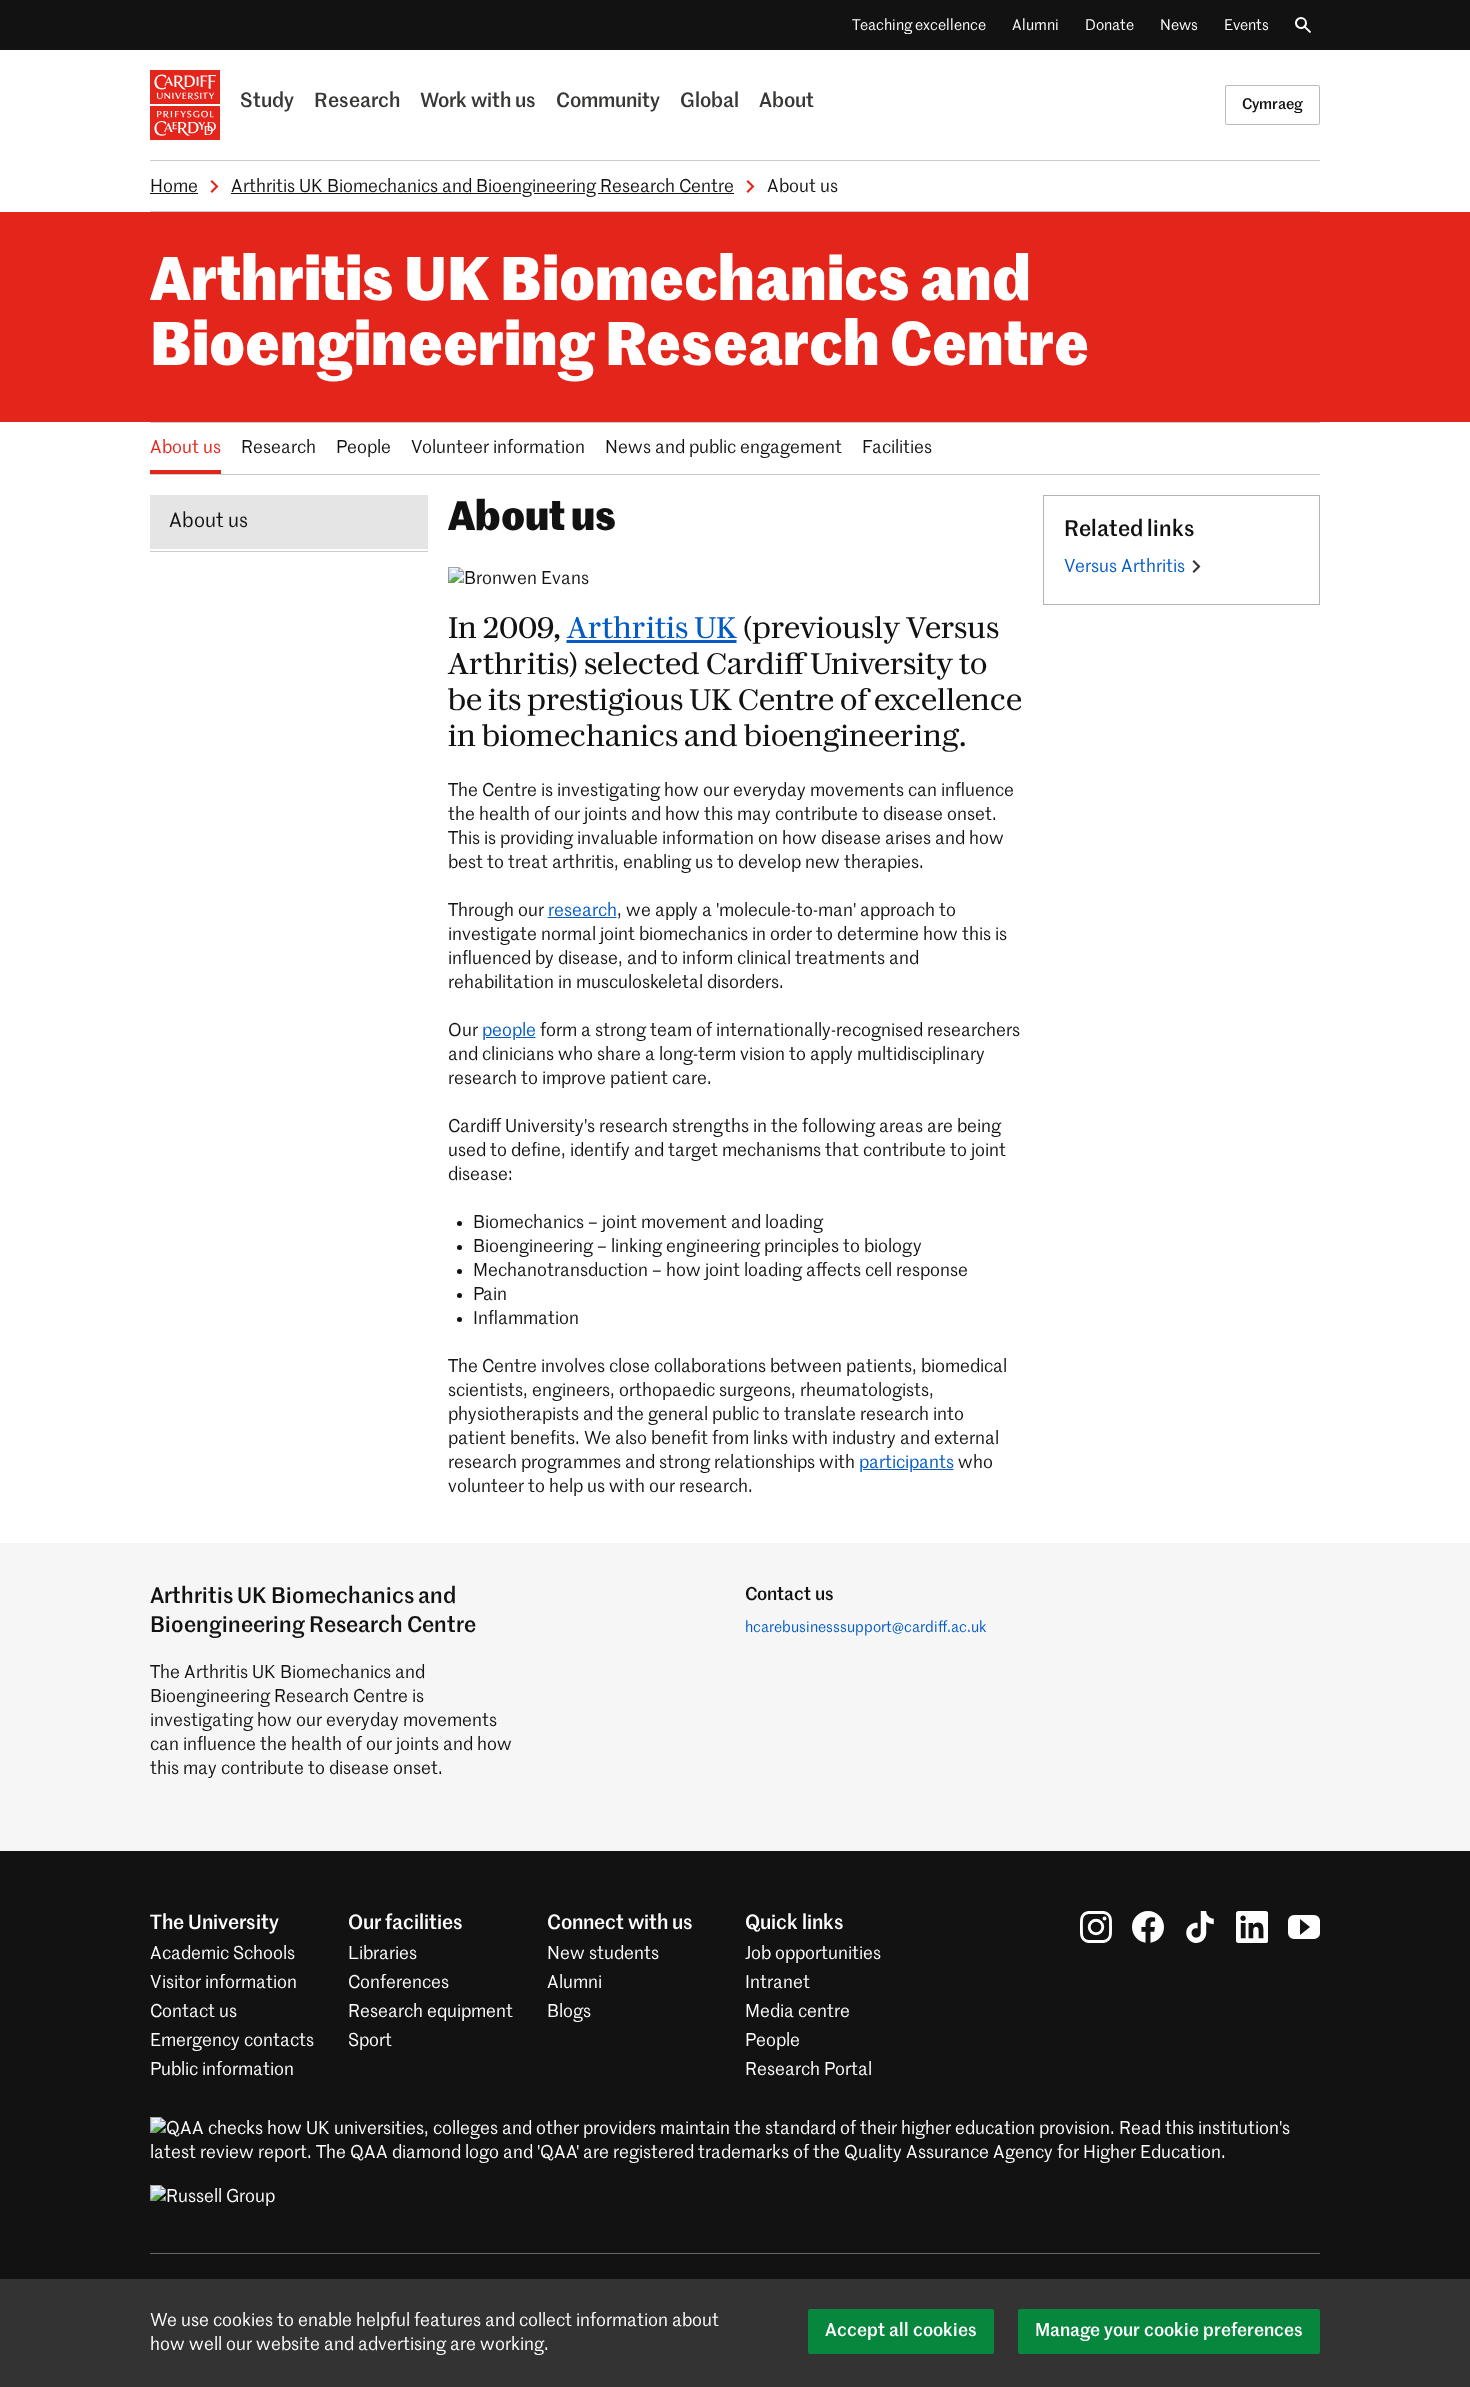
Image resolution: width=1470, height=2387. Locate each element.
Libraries (382, 1954)
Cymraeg (1272, 104)
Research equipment (430, 2012)
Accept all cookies (901, 2331)
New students (603, 1954)
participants (906, 1463)
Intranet (777, 1983)
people (509, 1031)
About (786, 102)
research (582, 911)
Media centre (797, 2012)
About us (185, 448)
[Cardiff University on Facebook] (1148, 1927)
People (363, 448)
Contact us (193, 2012)
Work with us (478, 102)
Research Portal (808, 2070)
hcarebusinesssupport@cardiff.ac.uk (866, 1627)
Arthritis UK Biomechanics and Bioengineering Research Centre (482, 187)
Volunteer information (498, 448)
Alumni (1035, 25)
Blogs (569, 2012)
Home (174, 187)
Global (709, 102)
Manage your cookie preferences (1169, 2331)
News (1179, 25)
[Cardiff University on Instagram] (1096, 1927)
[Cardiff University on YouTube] (1304, 1927)
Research (357, 102)
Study (267, 102)
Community (608, 102)
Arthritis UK (652, 629)
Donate (1109, 25)
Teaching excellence (919, 25)
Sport (370, 2041)
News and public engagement (723, 448)
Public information (222, 2070)
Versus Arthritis (1124, 567)
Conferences (398, 1983)
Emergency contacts (232, 2041)
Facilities (897, 448)
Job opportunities (813, 1954)
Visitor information (223, 1983)
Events (1246, 25)
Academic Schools (222, 1954)
